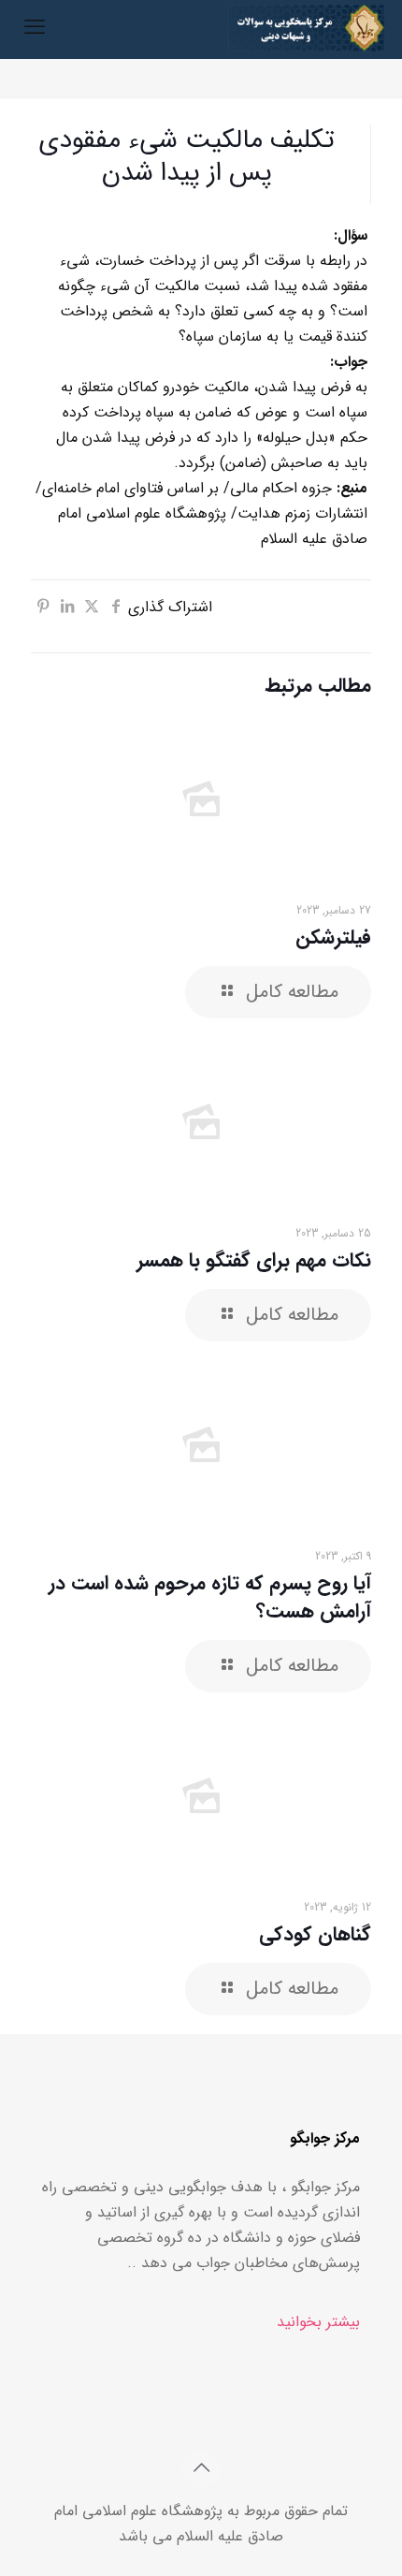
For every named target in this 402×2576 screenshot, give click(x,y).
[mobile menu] (35, 28)
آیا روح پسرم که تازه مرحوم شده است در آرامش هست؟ (210, 1597)
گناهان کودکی (315, 1934)
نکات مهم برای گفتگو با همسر (254, 1260)
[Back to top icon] (201, 2469)
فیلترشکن (333, 937)
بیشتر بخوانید (318, 2322)
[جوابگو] (306, 28)
